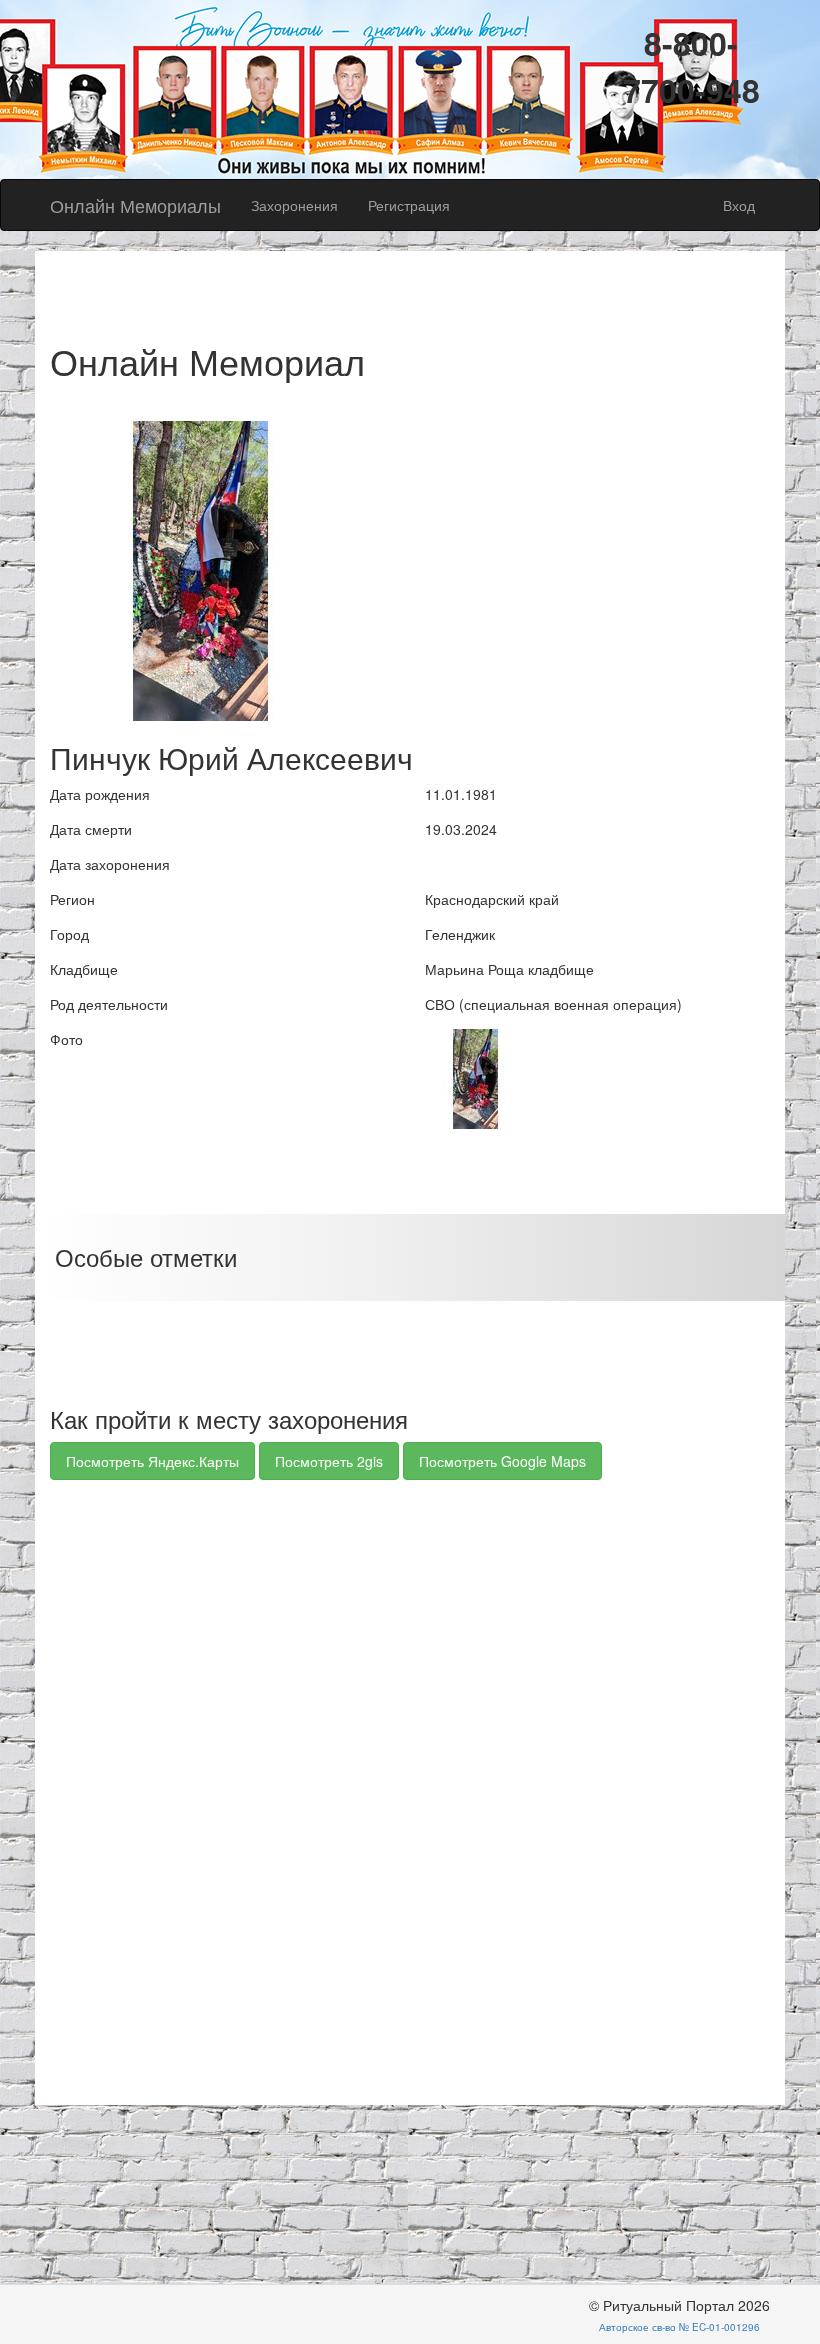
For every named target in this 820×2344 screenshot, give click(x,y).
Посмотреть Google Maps (502, 1461)
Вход (739, 205)
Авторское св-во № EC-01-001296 (679, 2327)
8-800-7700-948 (691, 66)
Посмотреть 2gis (329, 1461)
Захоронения (294, 205)
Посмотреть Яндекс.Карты (152, 1461)
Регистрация (409, 205)
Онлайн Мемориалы (135, 205)
